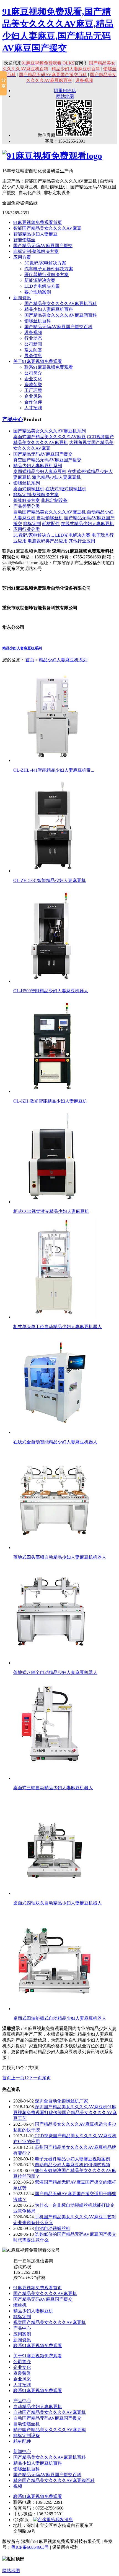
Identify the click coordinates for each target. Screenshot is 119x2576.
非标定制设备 (54, 500)
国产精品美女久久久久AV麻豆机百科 (61, 303)
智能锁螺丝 (24, 240)
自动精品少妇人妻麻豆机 (38, 2407)
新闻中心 (22, 2451)
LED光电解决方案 (42, 286)
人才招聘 (33, 408)
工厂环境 (33, 390)
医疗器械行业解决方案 (46, 275)
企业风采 (33, 396)
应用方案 (22, 257)
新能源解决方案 (40, 280)
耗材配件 (51, 524)
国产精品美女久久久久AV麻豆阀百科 (61, 315)
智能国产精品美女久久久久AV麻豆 (47, 228)
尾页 (46, 2078)
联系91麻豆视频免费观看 (49, 367)
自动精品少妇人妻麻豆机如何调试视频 (72, 2165)
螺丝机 (20, 2305)
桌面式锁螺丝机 (29, 489)
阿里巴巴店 (65, 91)
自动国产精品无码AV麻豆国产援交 (47, 2418)
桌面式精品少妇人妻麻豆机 (40, 471)
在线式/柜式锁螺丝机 (66, 489)
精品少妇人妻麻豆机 (33, 2311)
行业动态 (33, 338)
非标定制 (32, 524)
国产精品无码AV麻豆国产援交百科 (58, 327)
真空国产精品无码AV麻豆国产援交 (47, 460)
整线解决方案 (27, 500)
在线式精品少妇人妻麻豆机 (87, 524)
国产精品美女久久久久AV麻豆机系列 (50, 431)
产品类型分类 (27, 506)
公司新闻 (33, 344)
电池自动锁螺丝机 (52, 2228)
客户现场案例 (38, 292)
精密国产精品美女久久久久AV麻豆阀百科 (54, 2480)
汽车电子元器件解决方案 (49, 269)
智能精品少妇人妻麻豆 (35, 234)
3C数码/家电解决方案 (45, 263)
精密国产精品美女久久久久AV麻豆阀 (50, 2430)
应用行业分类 (27, 529)
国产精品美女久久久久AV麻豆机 (45, 2293)
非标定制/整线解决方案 (36, 251)
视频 (18, 2486)
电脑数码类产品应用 (48, 541)
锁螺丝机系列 (27, 483)
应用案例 (22, 2334)
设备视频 (33, 332)
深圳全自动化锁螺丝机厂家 (61, 2101)
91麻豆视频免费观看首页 (38, 222)
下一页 (35, 2078)
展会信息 (33, 356)
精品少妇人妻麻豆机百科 (49, 309)
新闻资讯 (22, 298)
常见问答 (33, 350)
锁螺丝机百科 (38, 321)
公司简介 (33, 373)
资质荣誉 (33, 385)
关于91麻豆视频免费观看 (38, 361)
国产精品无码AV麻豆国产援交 (43, 246)
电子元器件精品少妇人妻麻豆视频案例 (72, 2159)
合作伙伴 (33, 402)
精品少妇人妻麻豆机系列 (38, 466)
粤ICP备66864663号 (30, 2547)
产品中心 (13, 419)
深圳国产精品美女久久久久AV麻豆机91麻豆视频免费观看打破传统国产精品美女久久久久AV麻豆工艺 (65, 2113)
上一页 (18, 2078)
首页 (30, 660)
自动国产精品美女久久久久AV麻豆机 (50, 512)
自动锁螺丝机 (50, 518)
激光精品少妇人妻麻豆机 (56, 477)
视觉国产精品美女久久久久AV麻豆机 (50, 2322)
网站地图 (65, 96)
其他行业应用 (82, 541)
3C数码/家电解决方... (34, 535)
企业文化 (33, 379)
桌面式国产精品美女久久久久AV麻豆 (50, 437)
